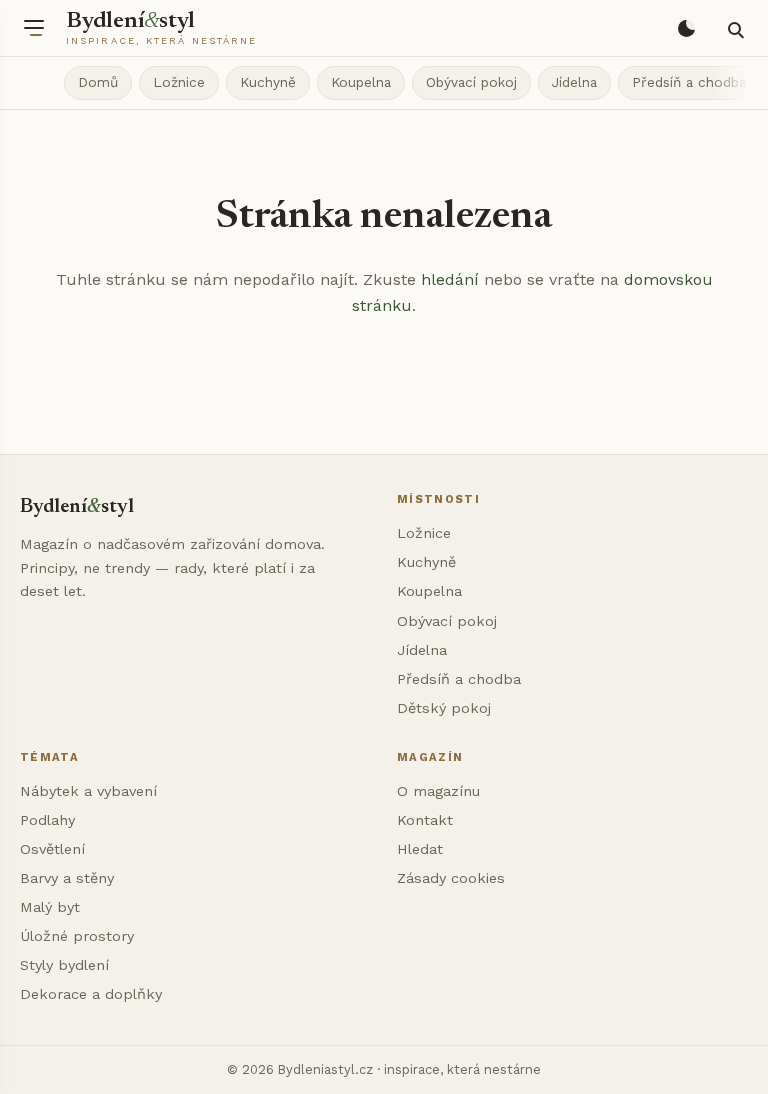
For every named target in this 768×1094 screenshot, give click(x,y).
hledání (450, 279)
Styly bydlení (64, 965)
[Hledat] (734, 28)
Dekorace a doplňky (91, 994)
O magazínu (438, 791)
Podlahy (47, 820)
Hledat (420, 849)
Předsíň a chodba (689, 82)
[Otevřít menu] (34, 28)
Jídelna (574, 82)
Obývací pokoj (471, 82)
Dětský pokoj (444, 708)
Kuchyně (268, 82)
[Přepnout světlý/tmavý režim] (686, 28)
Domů (98, 82)
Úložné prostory (77, 936)
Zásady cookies (451, 878)
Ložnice (179, 82)
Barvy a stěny (67, 878)
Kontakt (425, 820)
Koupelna (361, 82)
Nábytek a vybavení (88, 791)
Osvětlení (52, 849)
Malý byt (50, 907)
